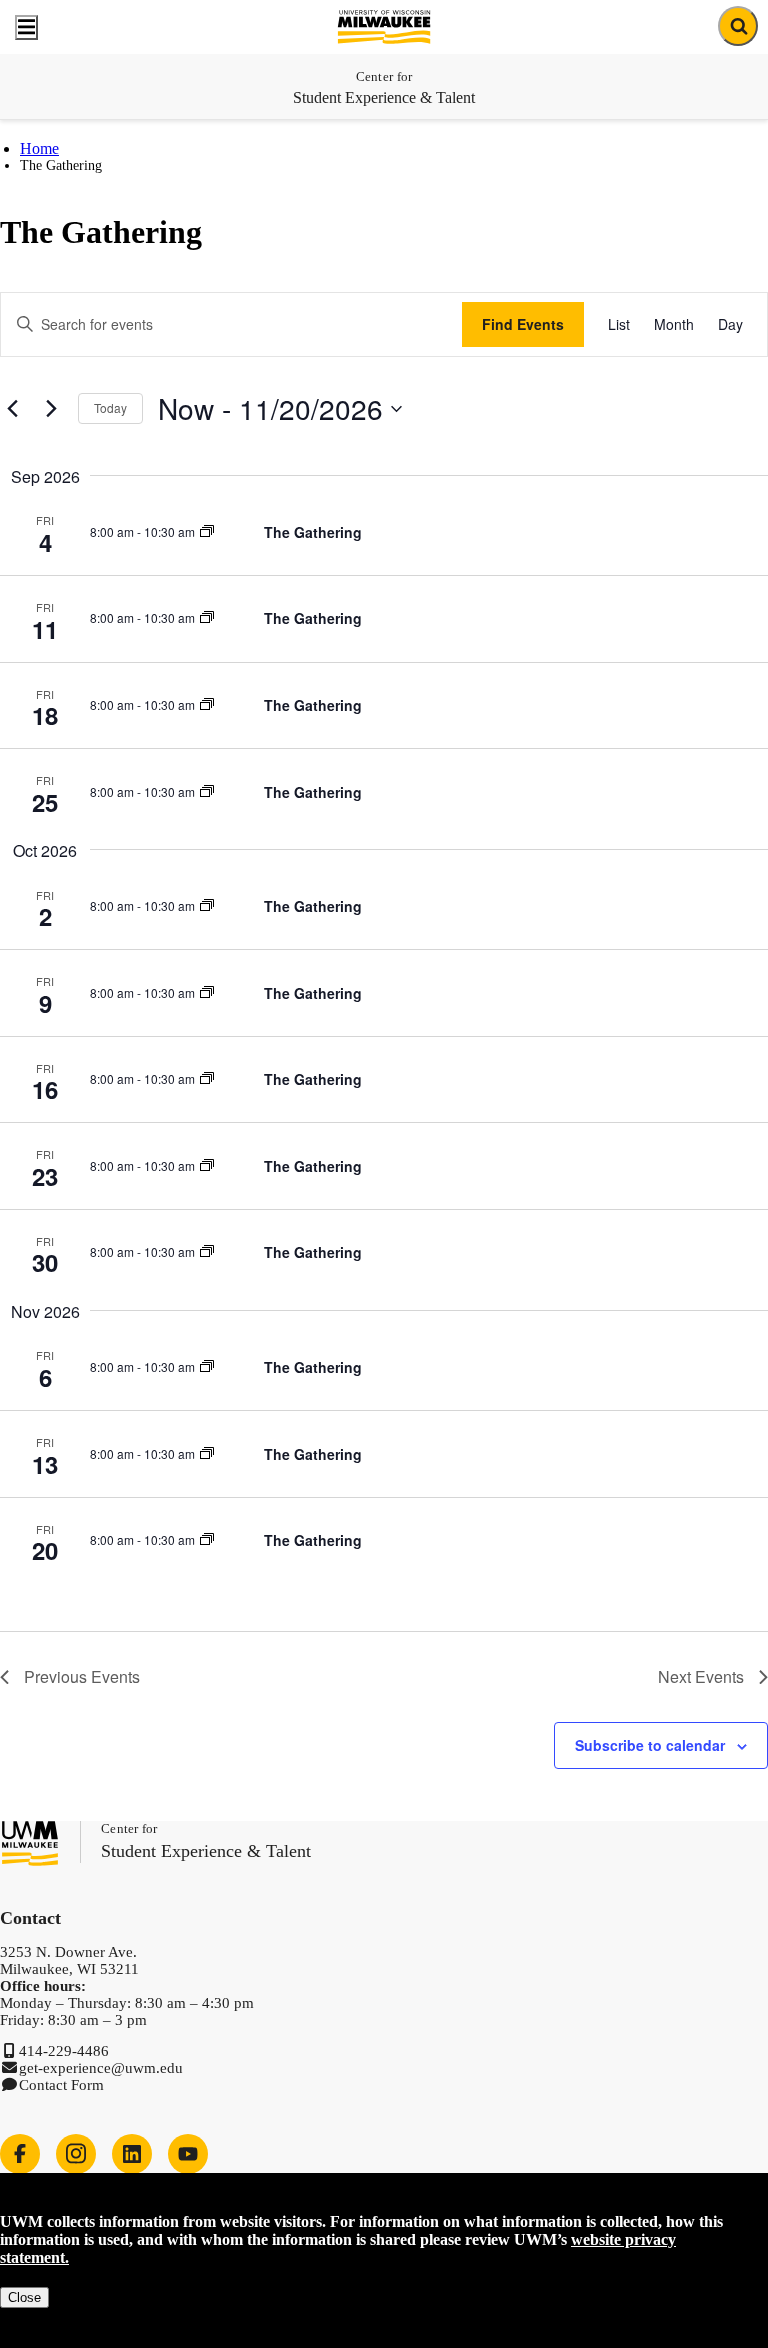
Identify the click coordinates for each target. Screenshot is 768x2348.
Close (24, 2297)
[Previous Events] (12, 409)
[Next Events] (51, 409)
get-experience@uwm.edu (101, 2068)
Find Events (523, 324)
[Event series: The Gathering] (207, 531)
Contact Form (61, 2085)
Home (39, 148)
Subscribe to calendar (650, 1745)
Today (110, 407)
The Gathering (313, 532)
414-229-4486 (64, 2051)
